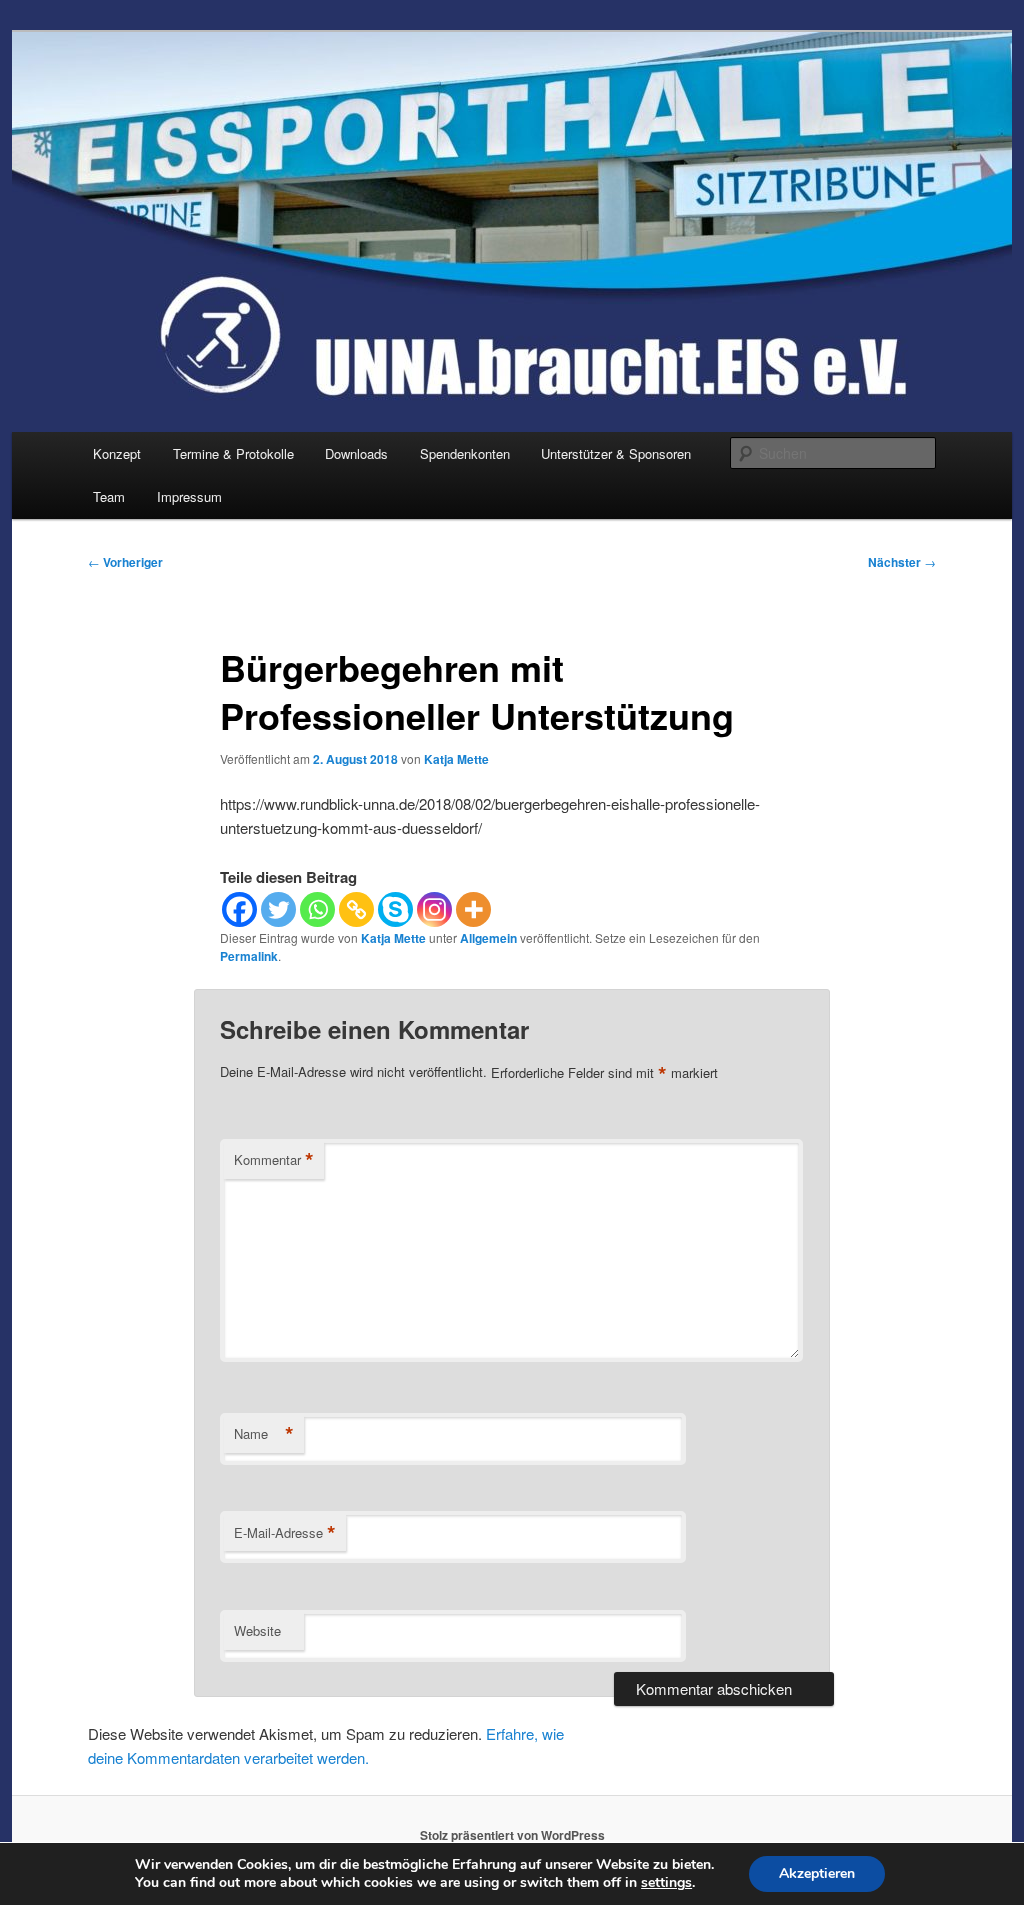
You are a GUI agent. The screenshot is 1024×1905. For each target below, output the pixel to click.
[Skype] (395, 909)
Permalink (249, 956)
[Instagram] (434, 909)
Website (257, 1630)
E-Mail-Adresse (285, 1533)
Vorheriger (125, 562)
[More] (473, 909)
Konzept (117, 453)
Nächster (902, 562)
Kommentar (274, 1160)
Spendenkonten (465, 453)
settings (666, 1883)
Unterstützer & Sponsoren (616, 453)
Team (109, 496)
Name (264, 1434)
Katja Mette (456, 759)
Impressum (189, 496)
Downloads (356, 453)
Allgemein (488, 938)
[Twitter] (278, 909)
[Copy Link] (356, 909)
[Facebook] (239, 909)
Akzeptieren (817, 1873)
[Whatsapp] (317, 909)
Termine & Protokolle (233, 453)
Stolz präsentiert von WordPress (512, 1835)
